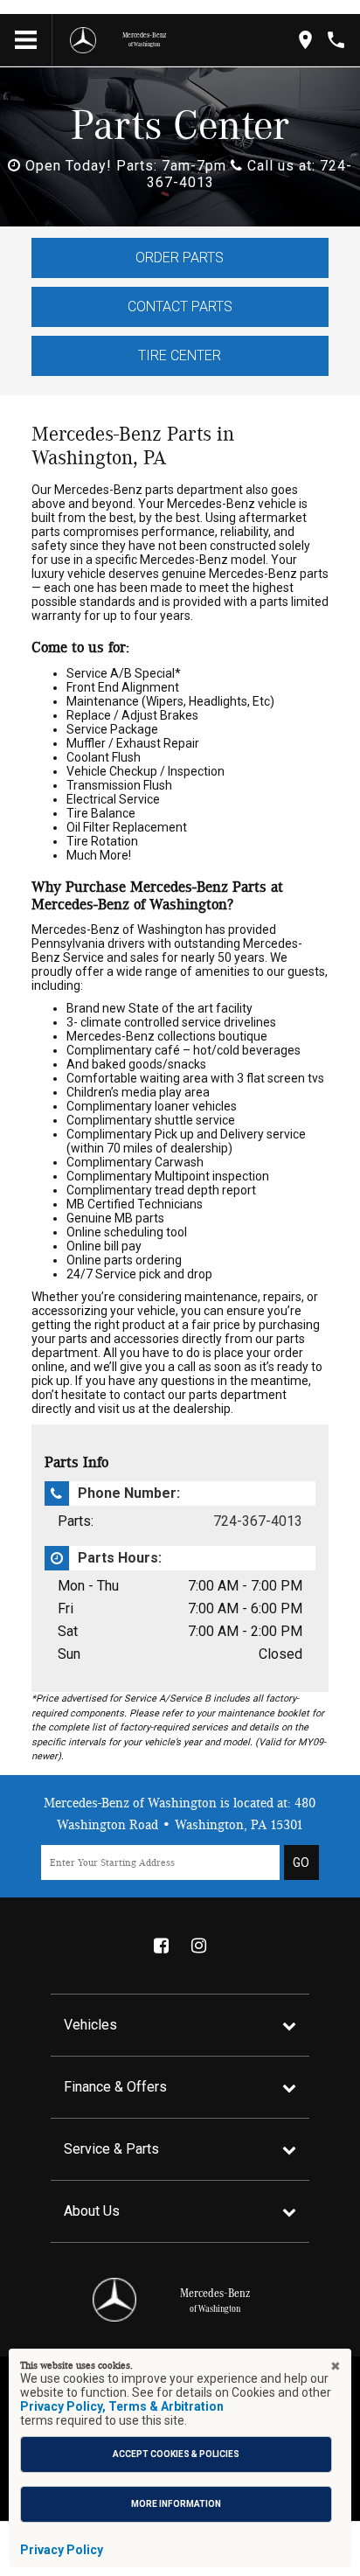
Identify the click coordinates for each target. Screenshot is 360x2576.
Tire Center (180, 355)
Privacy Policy (62, 2550)
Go (301, 1862)
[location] (305, 40)
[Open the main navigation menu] (26, 40)
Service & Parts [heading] (111, 2149)
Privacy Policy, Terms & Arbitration (122, 2406)
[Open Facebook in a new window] (161, 1946)
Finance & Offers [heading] (115, 2087)
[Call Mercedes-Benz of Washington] (336, 40)
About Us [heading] (92, 2211)
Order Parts (180, 258)
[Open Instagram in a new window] (198, 1946)
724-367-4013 (258, 1521)
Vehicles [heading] (90, 2025)
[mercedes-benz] (83, 40)
